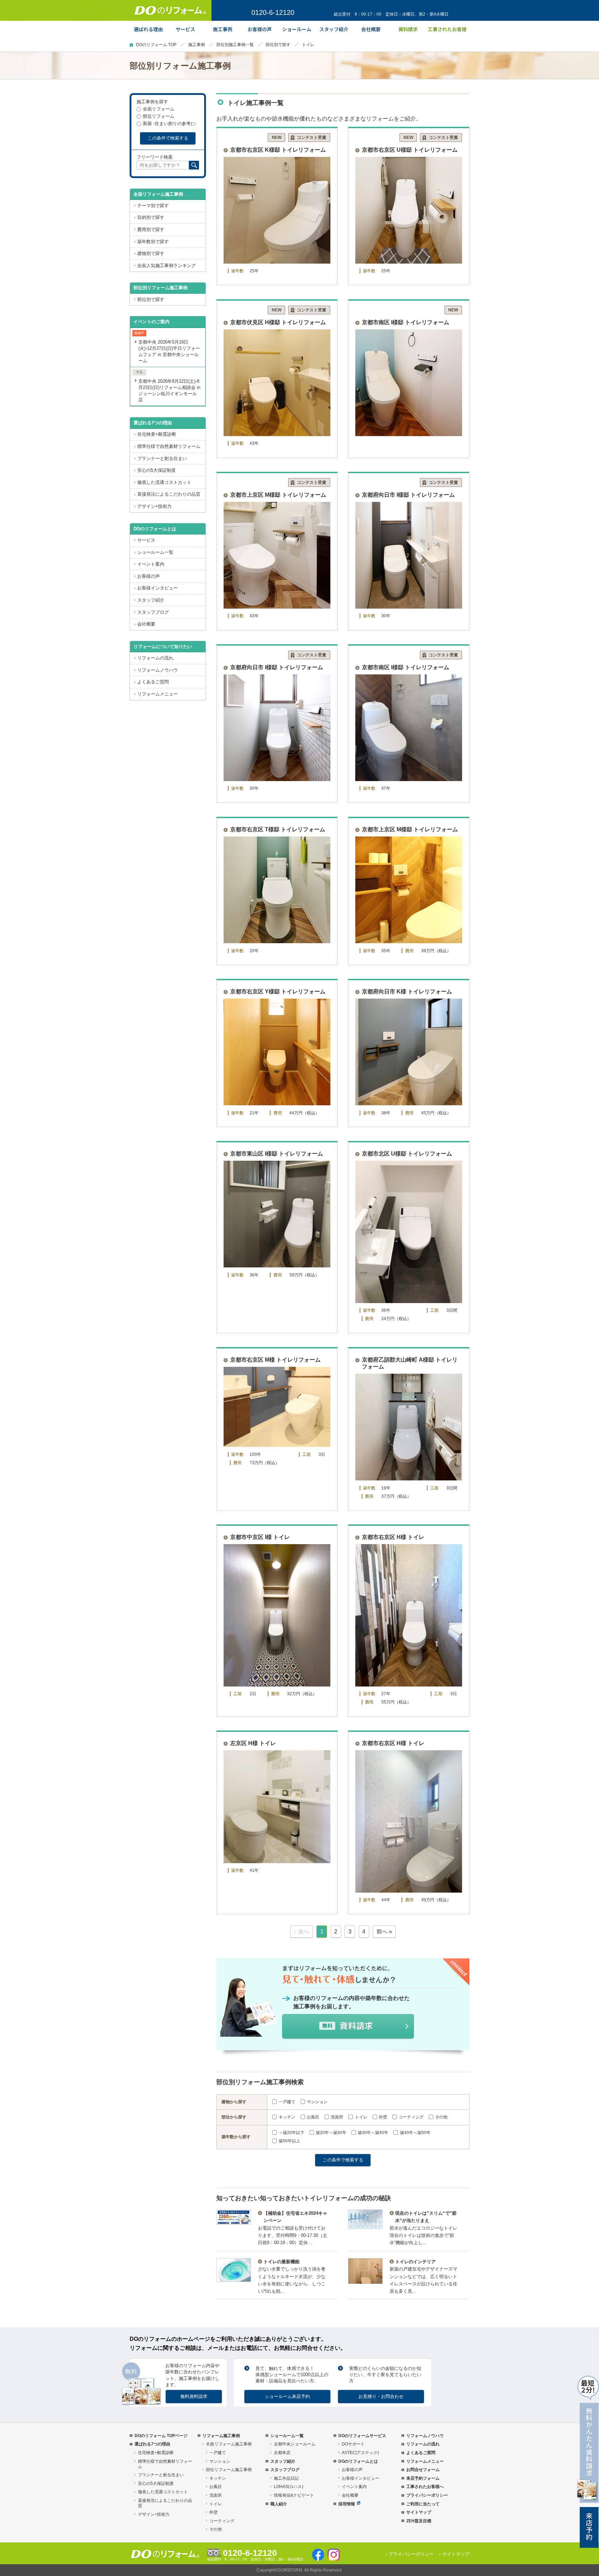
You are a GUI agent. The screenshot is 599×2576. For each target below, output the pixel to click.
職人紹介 (279, 2504)
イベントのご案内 (151, 322)
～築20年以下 (291, 2133)
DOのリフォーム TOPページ (161, 2436)
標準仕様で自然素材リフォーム (169, 446)
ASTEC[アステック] (360, 2453)
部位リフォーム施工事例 (229, 2470)
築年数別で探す (153, 242)
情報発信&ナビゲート (294, 2495)
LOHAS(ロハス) (289, 2487)
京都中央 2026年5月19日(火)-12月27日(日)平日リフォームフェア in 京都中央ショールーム (169, 351)
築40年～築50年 (415, 2133)
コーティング (411, 2117)
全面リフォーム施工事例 (158, 194)
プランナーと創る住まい (162, 458)
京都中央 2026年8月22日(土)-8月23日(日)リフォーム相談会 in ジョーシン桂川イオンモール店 (169, 391)
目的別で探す (151, 217)
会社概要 (146, 624)
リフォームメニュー (158, 694)
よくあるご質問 (153, 682)
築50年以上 (289, 2141)
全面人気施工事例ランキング (167, 265)
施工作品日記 (286, 2478)
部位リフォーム (159, 116)
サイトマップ (419, 2512)
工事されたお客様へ (425, 2487)
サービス (146, 540)
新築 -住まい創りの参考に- (170, 123)
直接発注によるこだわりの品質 (169, 494)
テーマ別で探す (153, 206)
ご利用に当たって (423, 2504)
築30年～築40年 (373, 2133)
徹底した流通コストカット (164, 482)
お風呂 (313, 2117)
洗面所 (337, 2117)
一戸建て (287, 2102)
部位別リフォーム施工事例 (160, 288)
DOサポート (353, 2444)
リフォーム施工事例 (221, 2436)
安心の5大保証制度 (157, 470)
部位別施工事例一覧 (235, 45)
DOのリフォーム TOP (156, 45)
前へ (382, 1932)
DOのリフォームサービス (362, 2436)
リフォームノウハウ (158, 670)
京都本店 (282, 2453)
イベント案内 (151, 564)
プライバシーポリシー (427, 2495)
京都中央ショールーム (295, 2444)
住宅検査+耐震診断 (157, 434)
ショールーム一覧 (155, 552)
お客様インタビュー (158, 588)
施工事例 (197, 45)
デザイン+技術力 (154, 506)
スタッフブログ (153, 612)
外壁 (383, 2117)
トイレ (361, 2117)
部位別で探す (278, 45)
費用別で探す (151, 229)
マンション (317, 2102)
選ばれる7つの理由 (153, 423)
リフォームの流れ (155, 658)
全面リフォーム (159, 109)
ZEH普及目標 (419, 2521)
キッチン (287, 2117)
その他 (441, 2117)
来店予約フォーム (423, 2478)
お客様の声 (149, 576)
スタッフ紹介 (151, 600)
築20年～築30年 (331, 2133)
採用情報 (347, 2504)
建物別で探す (151, 253)
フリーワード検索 (155, 157)
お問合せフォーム (423, 2470)
